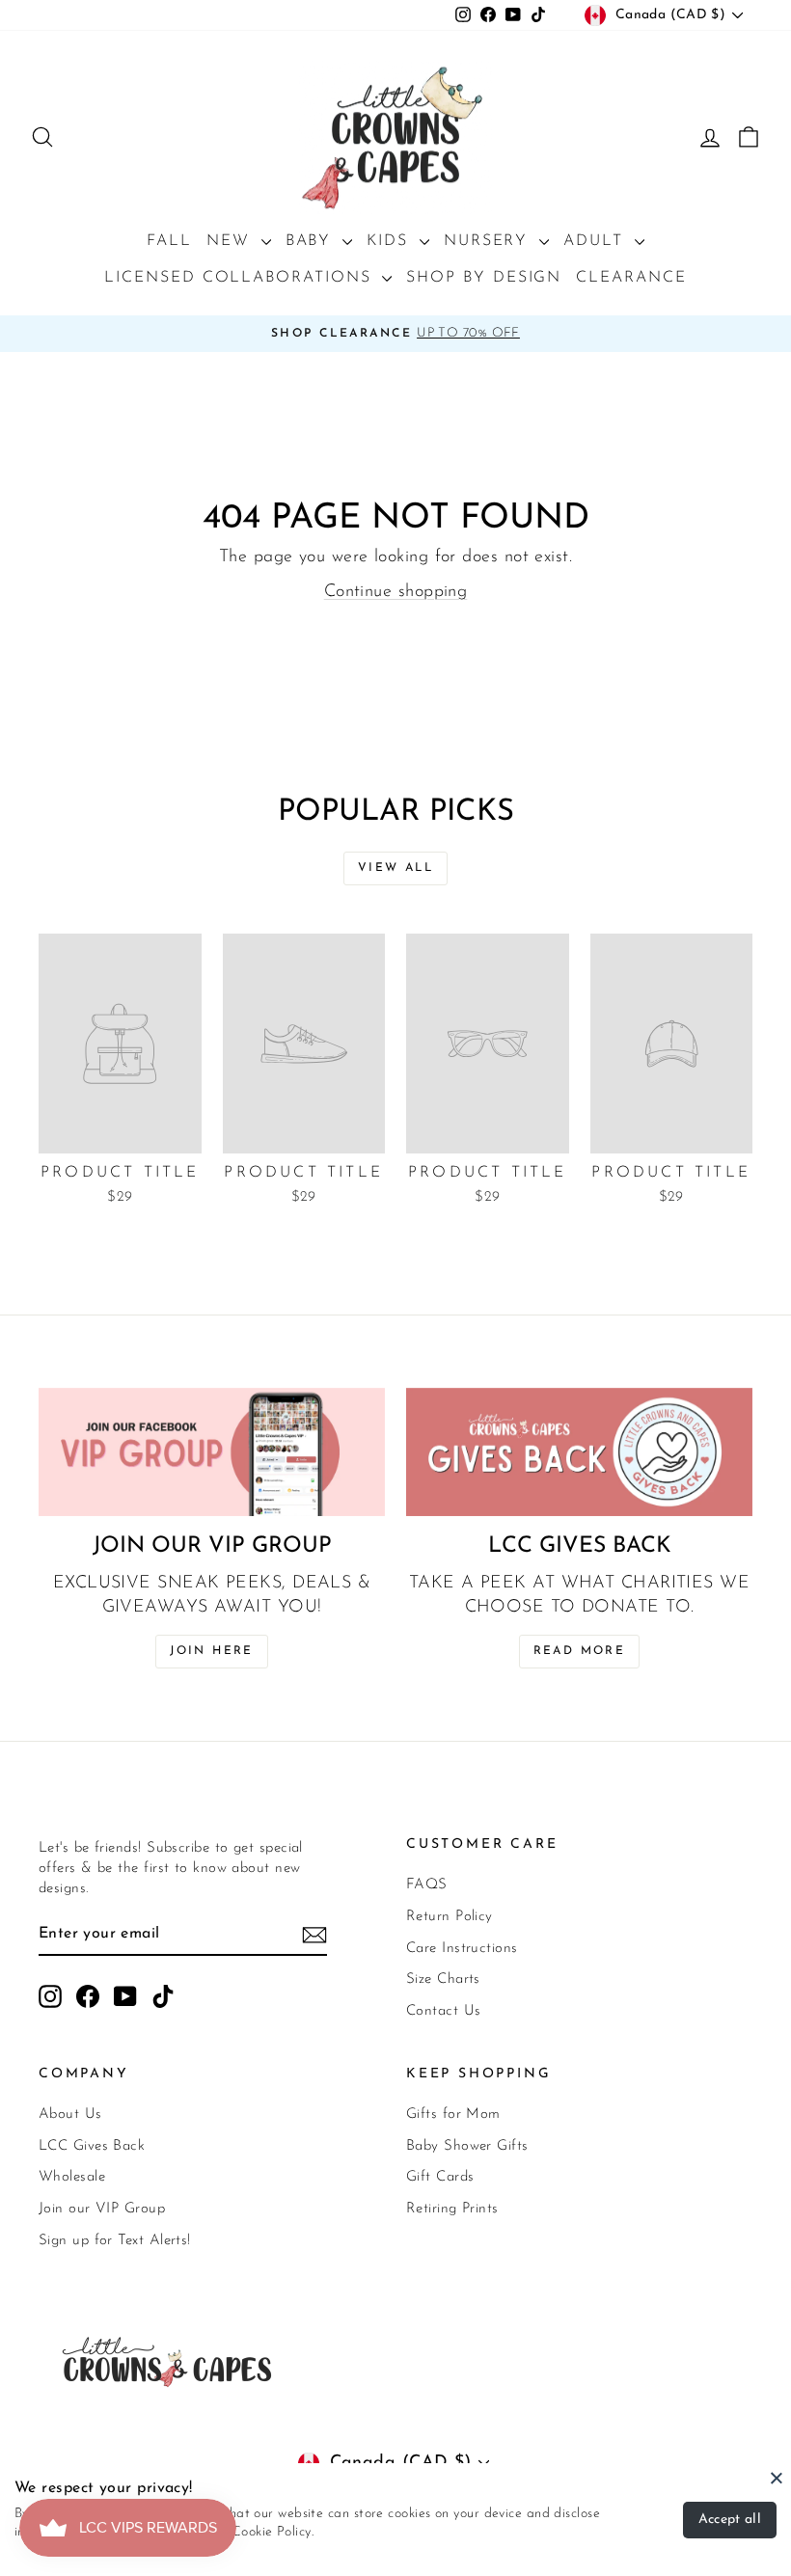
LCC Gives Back (92, 2146)
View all (395, 868)
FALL (169, 241)
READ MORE (580, 1651)
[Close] (777, 2478)
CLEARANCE (631, 278)
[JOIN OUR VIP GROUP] (212, 1452)
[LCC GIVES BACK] (579, 1452)
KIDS (391, 241)
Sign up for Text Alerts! (115, 2241)
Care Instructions (462, 1949)
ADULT (597, 241)
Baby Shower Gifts (467, 2146)
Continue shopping (396, 592)
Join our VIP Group (102, 2209)
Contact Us (444, 2011)
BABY (312, 241)
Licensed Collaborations (241, 278)
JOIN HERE (212, 1651)
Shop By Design (484, 278)
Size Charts (443, 1979)
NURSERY (489, 241)
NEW (232, 241)
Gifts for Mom (453, 2115)
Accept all (730, 2520)
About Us (70, 2115)
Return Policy (450, 1917)
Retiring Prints (452, 2209)
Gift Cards (440, 2177)
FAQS (427, 1885)
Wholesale (72, 2177)
